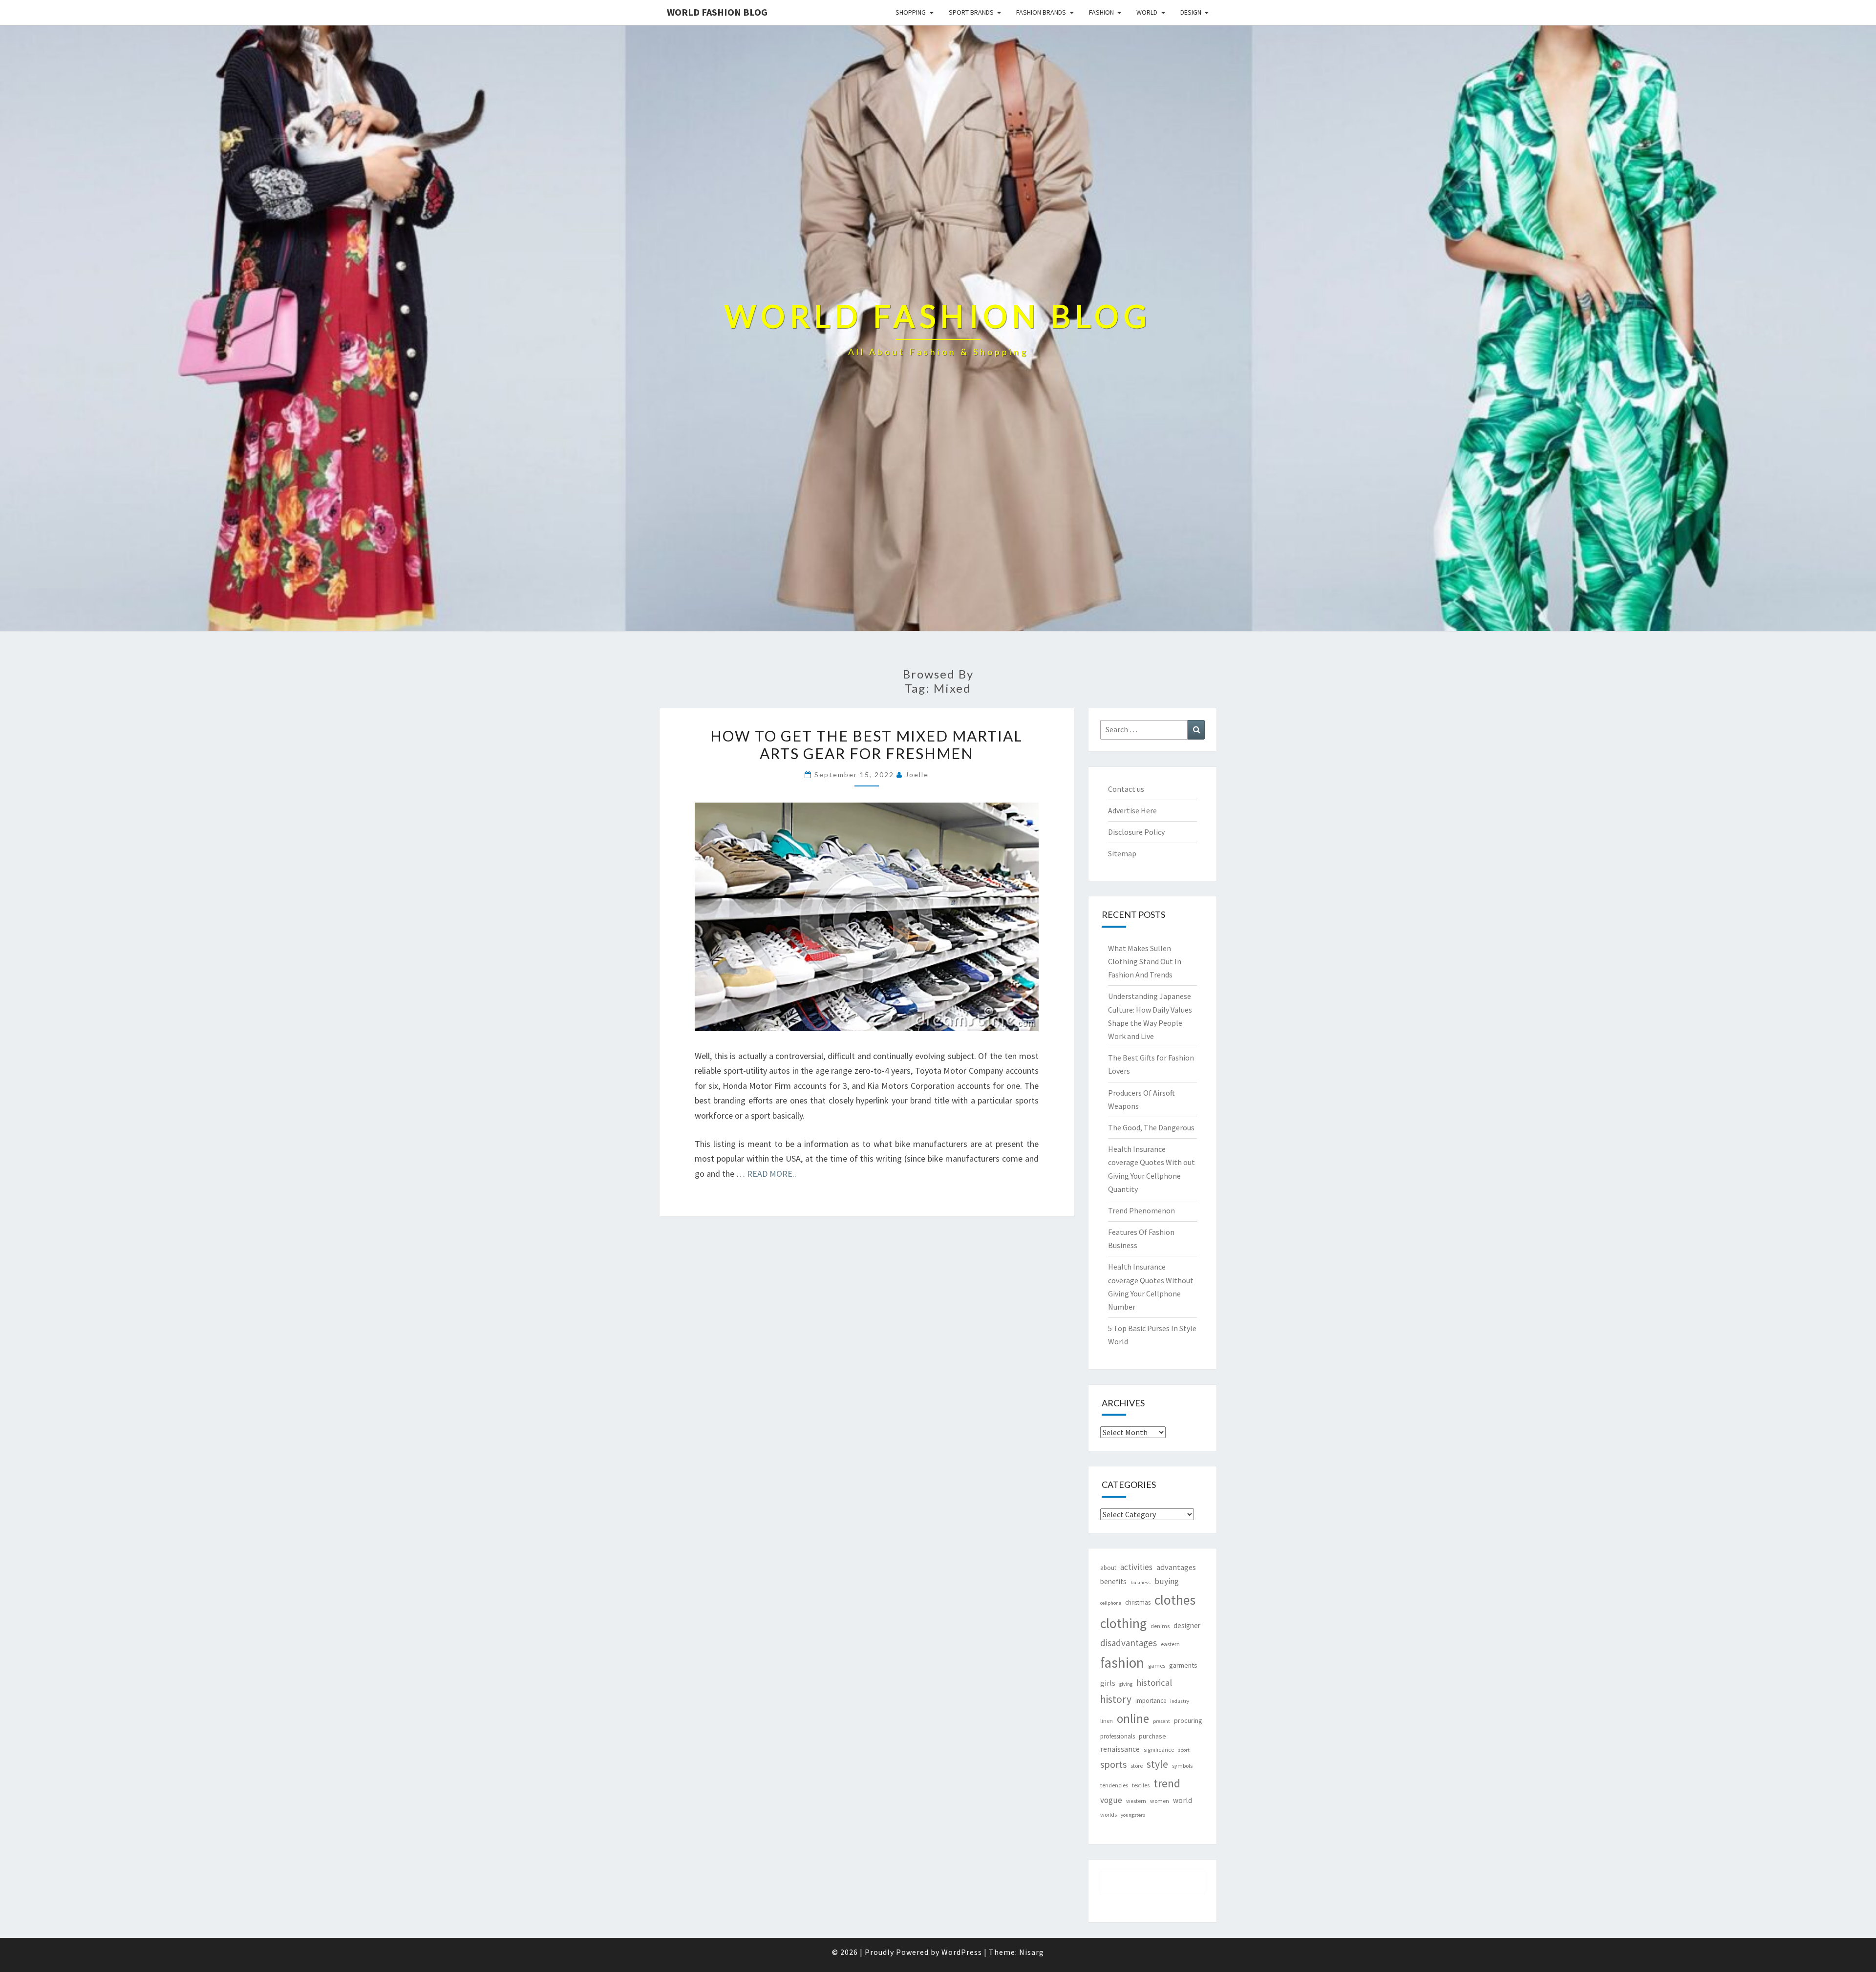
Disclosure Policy (1136, 832)
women (1160, 1801)
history (1116, 1699)
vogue (1111, 1800)
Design (1191, 12)
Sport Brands (971, 12)
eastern (1170, 1644)
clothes (1175, 1600)
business (1141, 1582)
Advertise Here (1132, 810)
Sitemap (1122, 853)
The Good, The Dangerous (1151, 1127)
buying (1167, 1581)
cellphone (1111, 1603)
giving (1126, 1684)
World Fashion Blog (717, 12)
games (1157, 1665)
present (1162, 1721)
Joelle (917, 774)
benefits (1113, 1581)
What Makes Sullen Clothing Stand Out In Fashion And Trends (1145, 961)
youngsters (1133, 1815)
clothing (1123, 1623)
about (1108, 1568)
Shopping (911, 12)
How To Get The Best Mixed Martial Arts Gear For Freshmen (866, 744)
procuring (1188, 1720)
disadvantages (1129, 1643)
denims (1160, 1626)
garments (1183, 1665)
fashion (1122, 1663)
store (1137, 1766)
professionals (1118, 1736)
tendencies (1114, 1785)
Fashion (1101, 12)
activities (1136, 1567)
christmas (1138, 1602)
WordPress (962, 1952)
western (1136, 1801)
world (1183, 1800)
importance (1151, 1701)
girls (1108, 1683)
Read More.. (772, 1174)
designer (1187, 1625)
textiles (1141, 1785)
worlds (1109, 1814)
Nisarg (1032, 1952)
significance (1159, 1749)
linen (1107, 1721)
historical (1154, 1683)
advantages (1176, 1567)
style (1157, 1764)
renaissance (1120, 1749)
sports (1113, 1764)
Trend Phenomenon (1141, 1210)
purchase (1152, 1736)
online (1133, 1718)
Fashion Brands (1041, 12)
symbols (1182, 1766)
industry (1180, 1701)
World (1147, 12)
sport (1184, 1750)
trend (1167, 1783)
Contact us (1126, 789)
